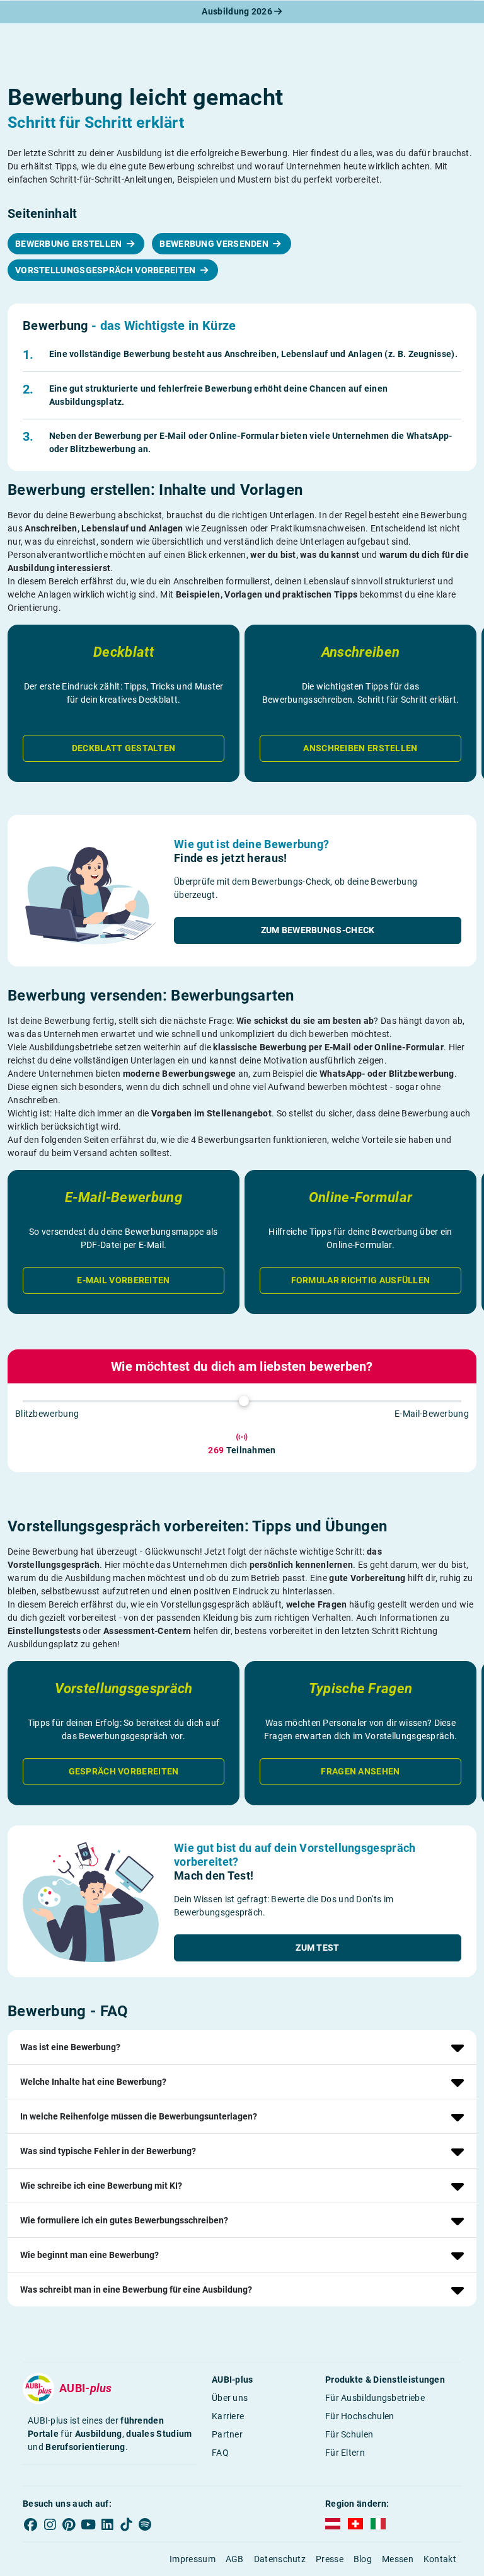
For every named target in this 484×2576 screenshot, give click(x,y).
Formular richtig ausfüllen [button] (361, 1280)
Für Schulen (349, 2434)
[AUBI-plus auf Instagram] (50, 2524)
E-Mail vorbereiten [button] (123, 1280)
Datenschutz (280, 2559)
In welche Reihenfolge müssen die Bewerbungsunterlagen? (139, 2116)
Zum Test (317, 1948)
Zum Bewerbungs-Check (318, 930)
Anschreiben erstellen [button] (360, 748)
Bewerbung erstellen (70, 244)
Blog (363, 2559)
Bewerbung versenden (215, 244)
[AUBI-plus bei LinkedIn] (107, 2524)
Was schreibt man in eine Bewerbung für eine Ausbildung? (136, 2289)
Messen (398, 2559)
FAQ (220, 2453)
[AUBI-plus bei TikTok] (126, 2524)
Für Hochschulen (360, 2416)
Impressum (193, 2559)
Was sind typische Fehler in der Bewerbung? (108, 2151)
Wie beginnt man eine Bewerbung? (89, 2255)
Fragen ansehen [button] (360, 1771)
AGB (235, 2559)
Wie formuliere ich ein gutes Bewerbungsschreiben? (124, 2220)
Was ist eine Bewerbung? (70, 2047)
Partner (227, 2434)
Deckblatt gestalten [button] (124, 748)
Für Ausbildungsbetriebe (375, 2398)
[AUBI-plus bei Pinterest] (69, 2524)
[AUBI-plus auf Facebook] (31, 2524)
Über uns (230, 2398)
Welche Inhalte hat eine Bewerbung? (93, 2082)
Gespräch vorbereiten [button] (124, 1771)
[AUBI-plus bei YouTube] (88, 2524)
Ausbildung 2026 (238, 11)
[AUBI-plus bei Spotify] (146, 2524)
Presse (330, 2559)
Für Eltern (345, 2453)
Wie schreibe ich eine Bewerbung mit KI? (101, 2186)
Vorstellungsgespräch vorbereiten (107, 270)
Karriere (228, 2416)
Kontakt (440, 2559)
